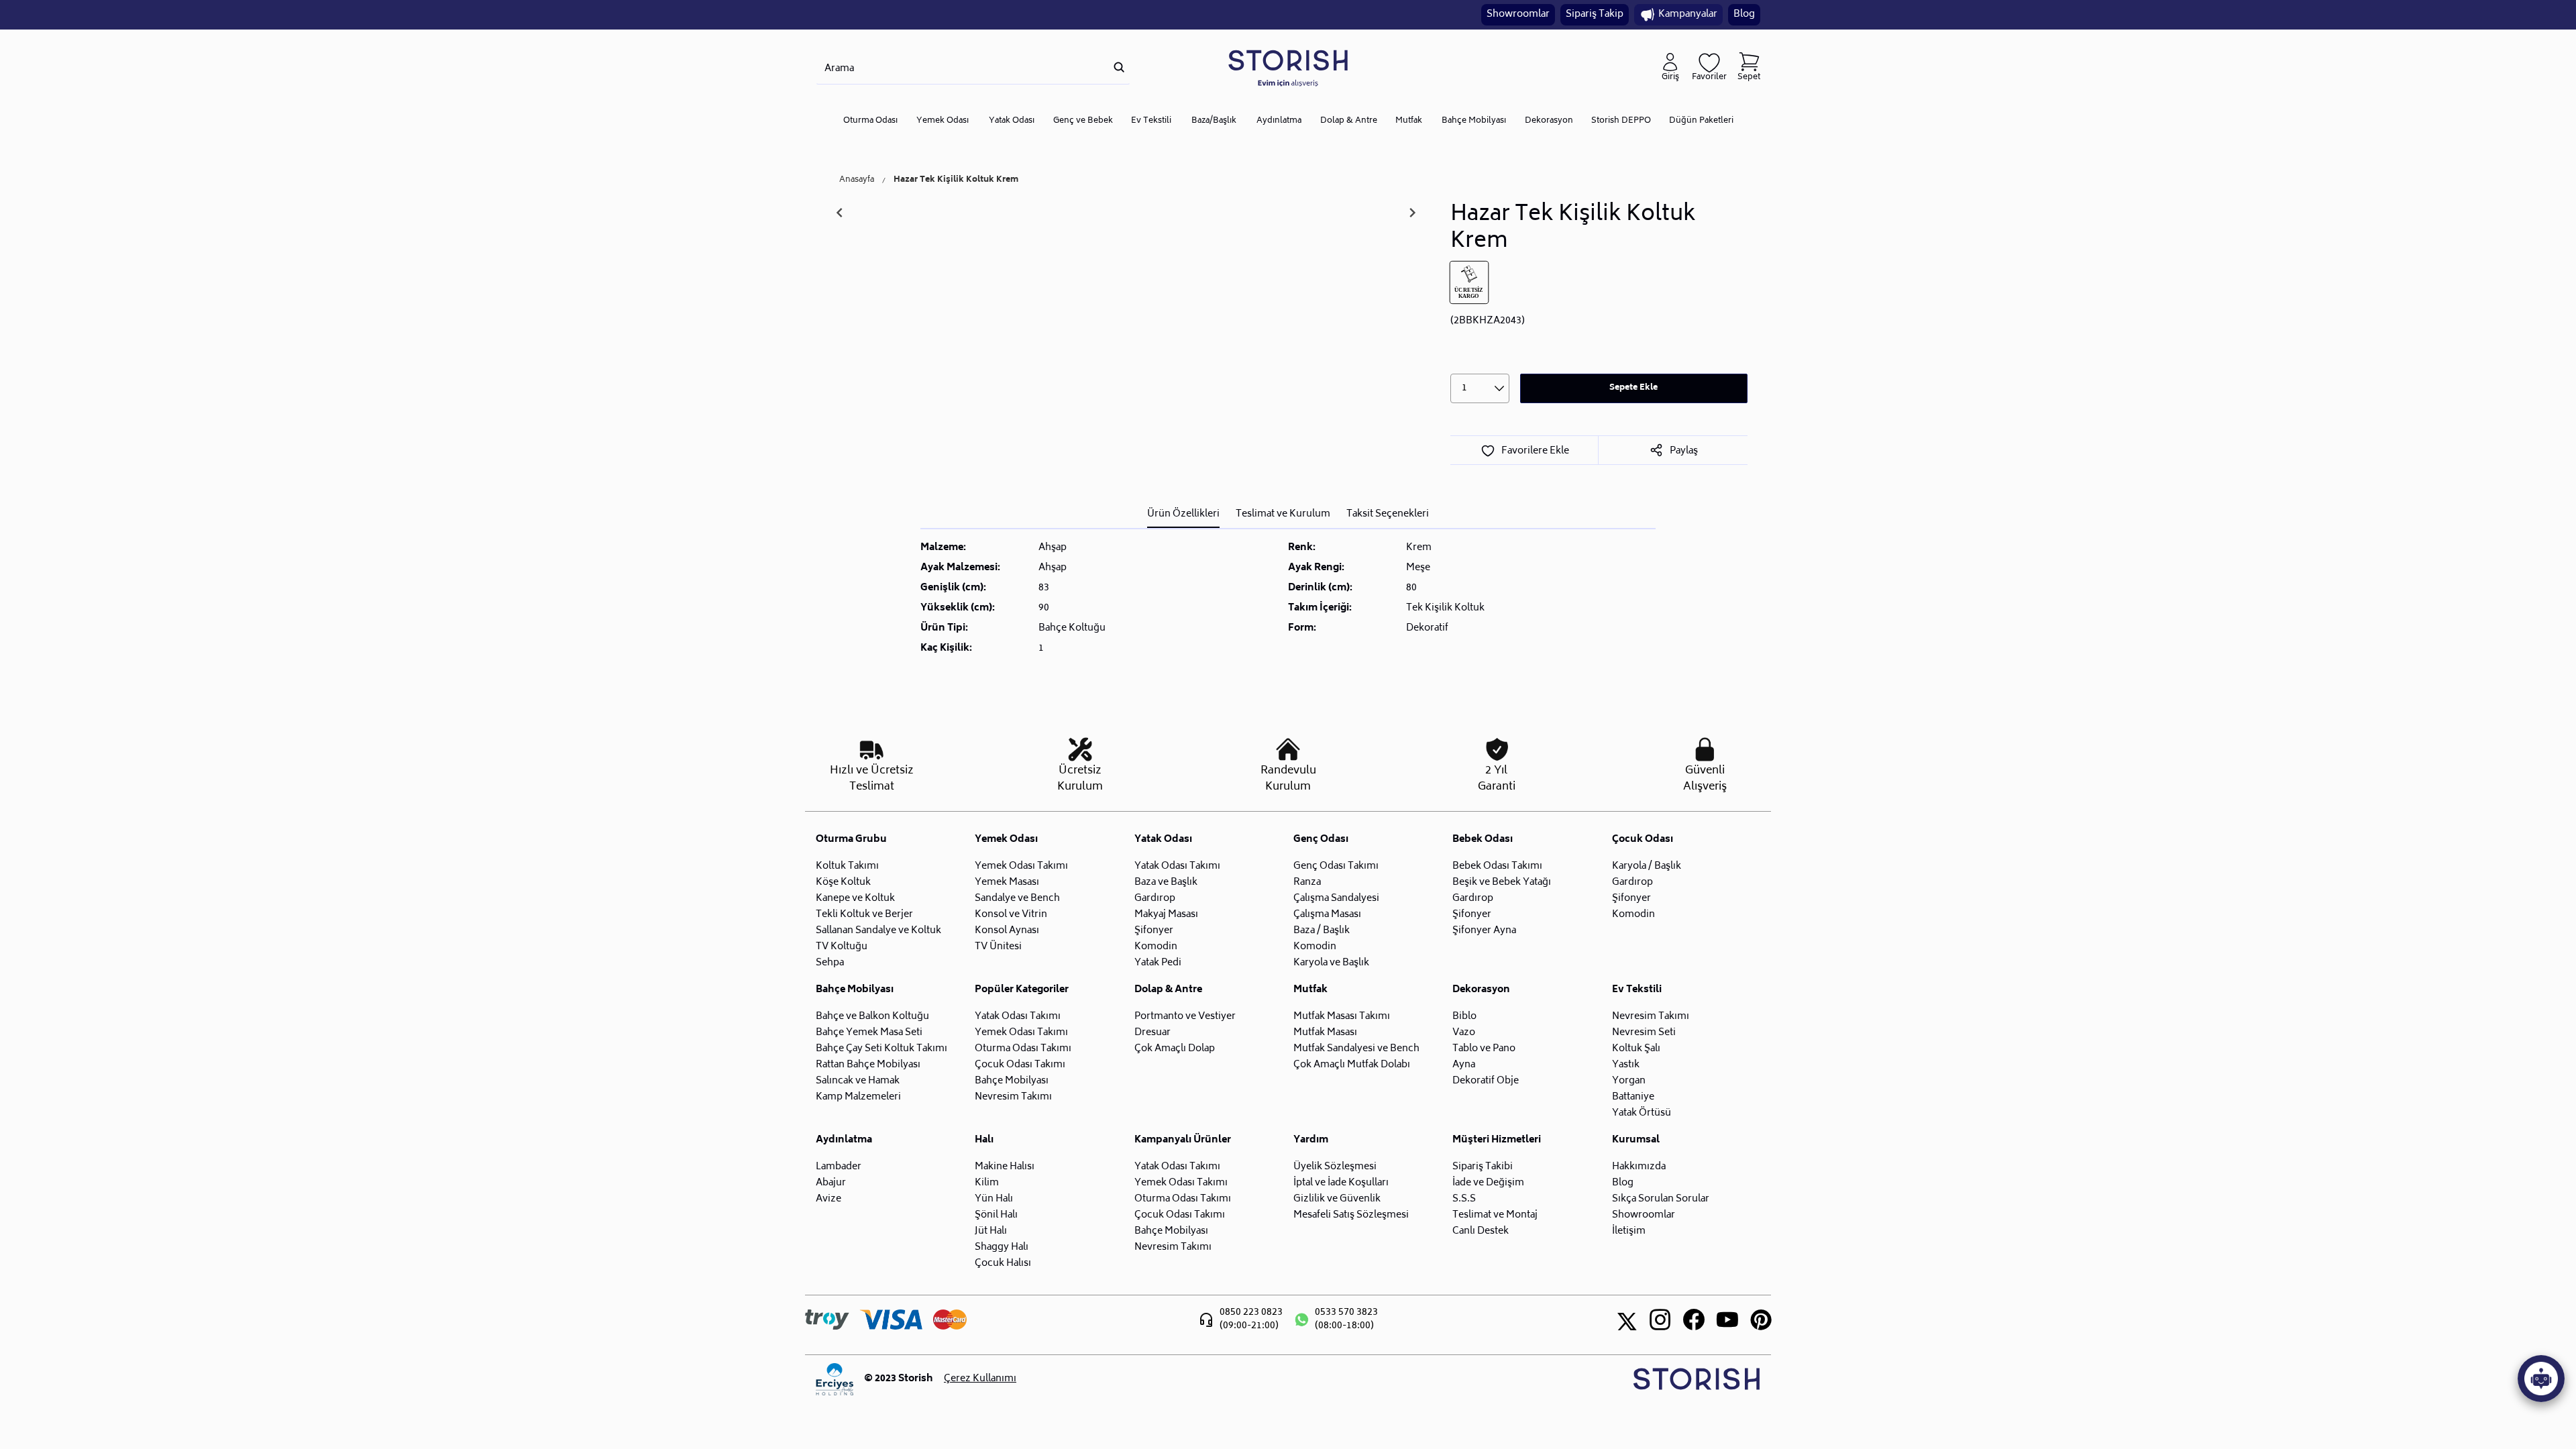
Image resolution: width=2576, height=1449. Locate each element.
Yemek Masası (1007, 882)
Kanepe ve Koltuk (855, 899)
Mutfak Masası (1325, 1033)
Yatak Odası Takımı (1177, 866)
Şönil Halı (996, 1215)
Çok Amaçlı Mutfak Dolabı (1352, 1065)
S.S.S (1464, 1199)
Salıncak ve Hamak (858, 1081)
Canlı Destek (1481, 1231)
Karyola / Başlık (1647, 866)
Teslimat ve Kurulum (1283, 514)
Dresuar (1152, 1033)
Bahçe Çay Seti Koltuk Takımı (881, 1049)
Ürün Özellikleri (1183, 514)
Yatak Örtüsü (1642, 1113)
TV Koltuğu (842, 947)
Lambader (839, 1167)
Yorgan (1629, 1081)
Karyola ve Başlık (1331, 963)
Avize (828, 1199)
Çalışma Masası (1327, 915)
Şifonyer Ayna (1484, 931)
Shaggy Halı (1002, 1247)
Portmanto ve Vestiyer (1185, 1017)
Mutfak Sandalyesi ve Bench (1356, 1049)
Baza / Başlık (1322, 931)
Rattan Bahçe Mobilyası (868, 1065)
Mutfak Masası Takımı (1342, 1017)
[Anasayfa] (1288, 67)
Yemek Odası (943, 121)
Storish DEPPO (1621, 121)
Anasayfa (857, 180)
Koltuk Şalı (1636, 1049)
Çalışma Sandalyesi (1336, 899)
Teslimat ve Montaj (1495, 1215)
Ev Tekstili (1151, 121)
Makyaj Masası (1166, 915)
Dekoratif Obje (1486, 1081)
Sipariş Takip (1595, 14)
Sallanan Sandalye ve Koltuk (878, 931)
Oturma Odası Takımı (1023, 1049)
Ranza (1307, 882)
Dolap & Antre (1349, 121)
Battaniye (1633, 1097)
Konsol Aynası (1007, 931)
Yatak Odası (1012, 121)
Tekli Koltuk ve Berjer (864, 915)
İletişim (1629, 1231)
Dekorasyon (1549, 121)
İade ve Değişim (1488, 1183)
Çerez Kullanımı (980, 1379)
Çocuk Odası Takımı (1020, 1065)
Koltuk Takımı (847, 866)
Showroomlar (1518, 14)
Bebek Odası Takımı (1497, 866)
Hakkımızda (1639, 1167)
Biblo (1464, 1017)
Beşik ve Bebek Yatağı (1502, 882)
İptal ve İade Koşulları (1341, 1183)
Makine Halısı (1005, 1167)
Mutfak (1409, 121)
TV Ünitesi (998, 947)
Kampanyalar (1688, 14)
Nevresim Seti (1644, 1033)
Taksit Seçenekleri (1388, 514)
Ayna (1464, 1065)
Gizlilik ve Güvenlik (1337, 1199)
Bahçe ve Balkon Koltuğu (872, 1017)
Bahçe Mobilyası (1474, 121)
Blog (1744, 14)
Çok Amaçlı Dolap (1175, 1049)
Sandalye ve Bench (1017, 899)
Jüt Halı (991, 1231)
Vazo (1464, 1033)
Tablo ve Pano (1484, 1049)
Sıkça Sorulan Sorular (1661, 1199)
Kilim (987, 1183)
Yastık (1626, 1065)
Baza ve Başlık (1166, 882)
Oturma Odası (870, 121)
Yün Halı (994, 1199)
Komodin (1156, 947)
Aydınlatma (1279, 121)
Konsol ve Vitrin (1011, 915)
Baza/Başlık (1214, 121)
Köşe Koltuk (843, 882)
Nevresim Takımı (1013, 1097)
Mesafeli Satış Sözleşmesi (1351, 1215)
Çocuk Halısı (1003, 1264)
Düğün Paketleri (1701, 121)
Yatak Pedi (1158, 963)
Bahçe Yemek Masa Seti (869, 1033)
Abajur (831, 1183)
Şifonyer (1154, 931)
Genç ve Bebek (1083, 121)
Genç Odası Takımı (1336, 866)
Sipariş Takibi (1483, 1167)
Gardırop (1155, 899)
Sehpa (830, 963)
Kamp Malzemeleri (858, 1097)
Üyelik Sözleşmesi (1335, 1167)
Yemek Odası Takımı (1021, 866)
